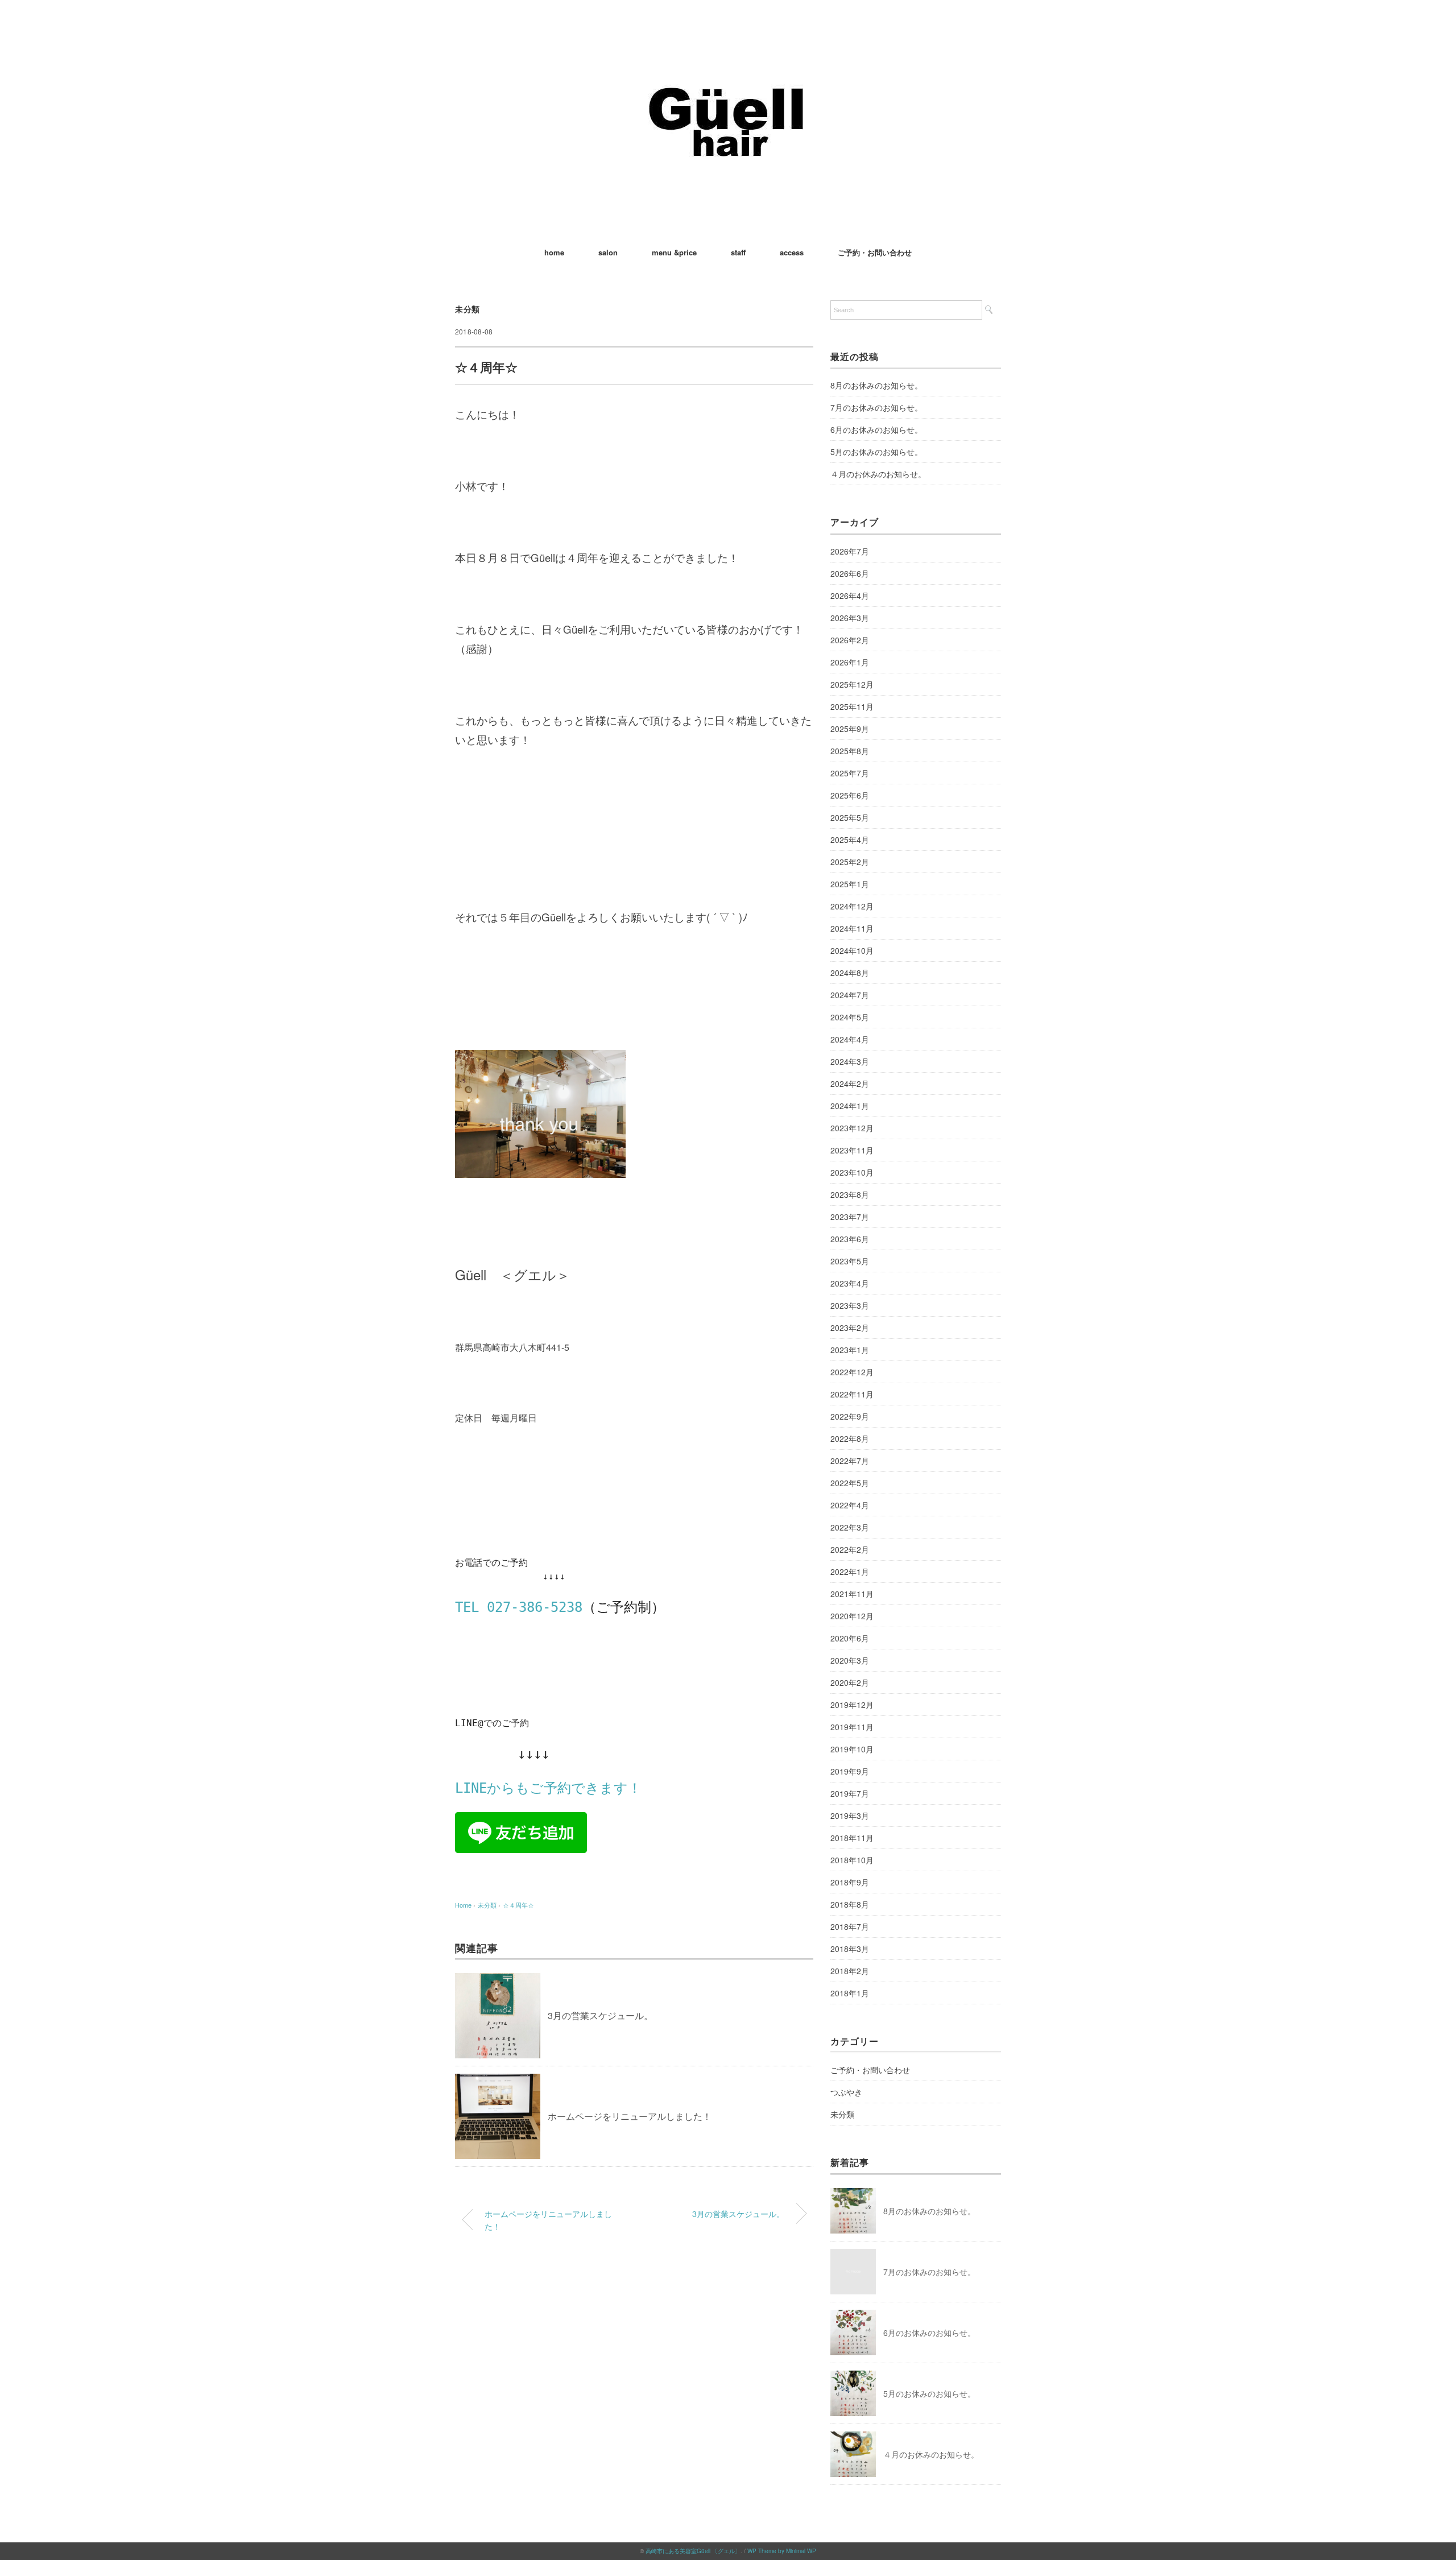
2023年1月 (850, 1350)
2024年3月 (850, 1061)
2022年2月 (850, 1549)
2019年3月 (850, 1815)
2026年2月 (850, 640)
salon (608, 252)
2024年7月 (850, 995)
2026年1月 (850, 662)
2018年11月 (852, 1838)
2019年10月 (852, 1749)
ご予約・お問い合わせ (875, 252)
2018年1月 (850, 1993)
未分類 (468, 309)
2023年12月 (852, 1128)
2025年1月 (850, 884)
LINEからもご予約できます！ (548, 1788)
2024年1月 (850, 1106)
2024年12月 (852, 906)
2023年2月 (850, 1327)
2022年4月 (850, 1505)
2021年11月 (852, 1594)
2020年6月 (850, 1638)
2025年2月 (850, 862)
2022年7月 (850, 1461)
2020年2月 (850, 1682)
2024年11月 (852, 928)
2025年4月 (850, 839)
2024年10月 (852, 950)
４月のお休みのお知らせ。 (878, 474)
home (554, 252)
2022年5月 (850, 1483)
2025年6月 (850, 795)
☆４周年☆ (518, 1905)
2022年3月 (850, 1527)
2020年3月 (850, 1660)
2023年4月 (850, 1283)
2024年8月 (850, 973)
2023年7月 (850, 1217)
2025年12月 (852, 684)
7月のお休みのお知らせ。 (876, 407)
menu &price (674, 252)
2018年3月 (850, 1949)
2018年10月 (852, 1860)
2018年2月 (850, 1971)
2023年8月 (850, 1194)
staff (738, 252)
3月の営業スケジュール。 (600, 2015)
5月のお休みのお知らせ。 (876, 452)
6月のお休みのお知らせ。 (876, 429)
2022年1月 (850, 1571)
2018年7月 (850, 1926)
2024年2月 (850, 1083)
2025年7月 (850, 773)
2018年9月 (850, 1882)
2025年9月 (850, 729)
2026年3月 (850, 618)
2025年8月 (850, 751)
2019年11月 (852, 1727)
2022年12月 (852, 1372)
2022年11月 (852, 1394)
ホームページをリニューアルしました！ (630, 2116)
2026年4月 (850, 595)
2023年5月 (850, 1261)
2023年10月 (852, 1172)
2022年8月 (850, 1438)
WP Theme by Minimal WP (782, 2551)
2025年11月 (852, 706)
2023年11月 (852, 1150)
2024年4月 (850, 1039)
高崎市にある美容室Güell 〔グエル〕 (693, 2551)
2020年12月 (852, 1616)
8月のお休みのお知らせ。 (876, 385)
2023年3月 (850, 1305)
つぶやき (846, 2092)
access (792, 252)
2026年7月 (850, 551)
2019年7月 (850, 1793)
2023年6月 (850, 1239)
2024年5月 (850, 1017)
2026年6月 (850, 573)
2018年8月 (850, 1904)
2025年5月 (850, 817)
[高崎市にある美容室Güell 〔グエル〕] (728, 42)
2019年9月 (850, 1771)
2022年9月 (850, 1416)
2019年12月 (852, 1705)
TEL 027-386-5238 (519, 1607)
